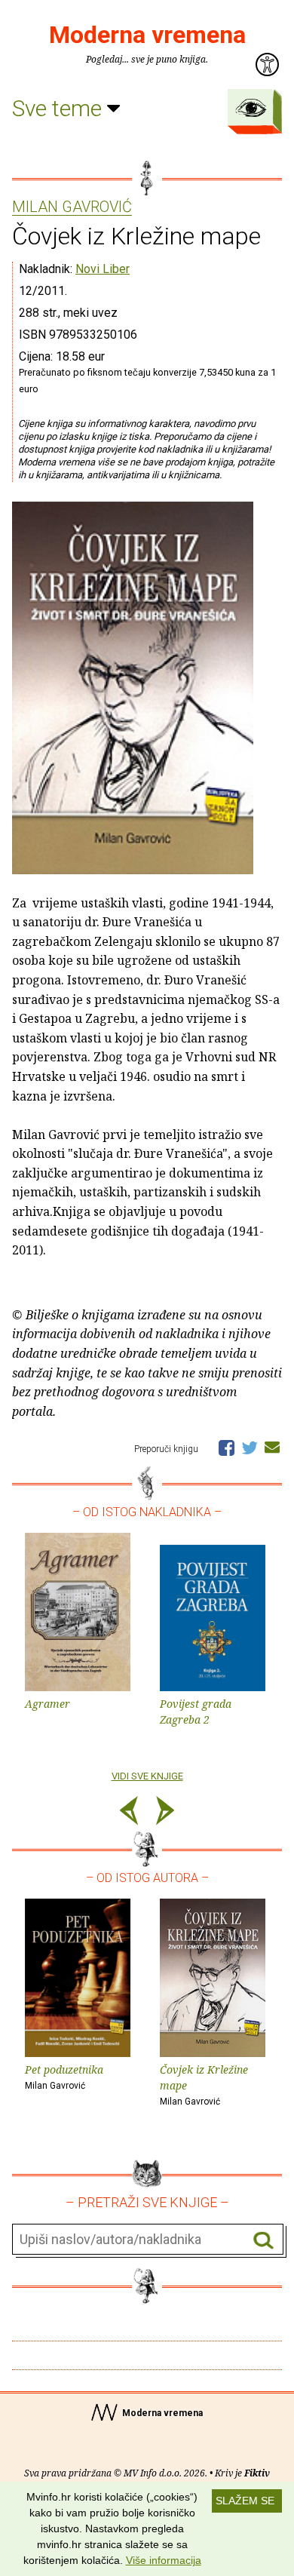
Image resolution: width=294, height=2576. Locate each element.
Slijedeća (165, 1813)
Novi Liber (103, 269)
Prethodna (129, 1813)
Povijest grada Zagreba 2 (196, 1712)
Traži (263, 2240)
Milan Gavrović (72, 207)
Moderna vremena (147, 35)
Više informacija (164, 2560)
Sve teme (60, 108)
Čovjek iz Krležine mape (204, 2085)
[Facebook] (227, 1447)
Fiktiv (257, 2473)
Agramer (47, 1704)
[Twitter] (250, 1447)
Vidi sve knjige (147, 1776)
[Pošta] (272, 1447)
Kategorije (251, 108)
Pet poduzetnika (64, 2077)
